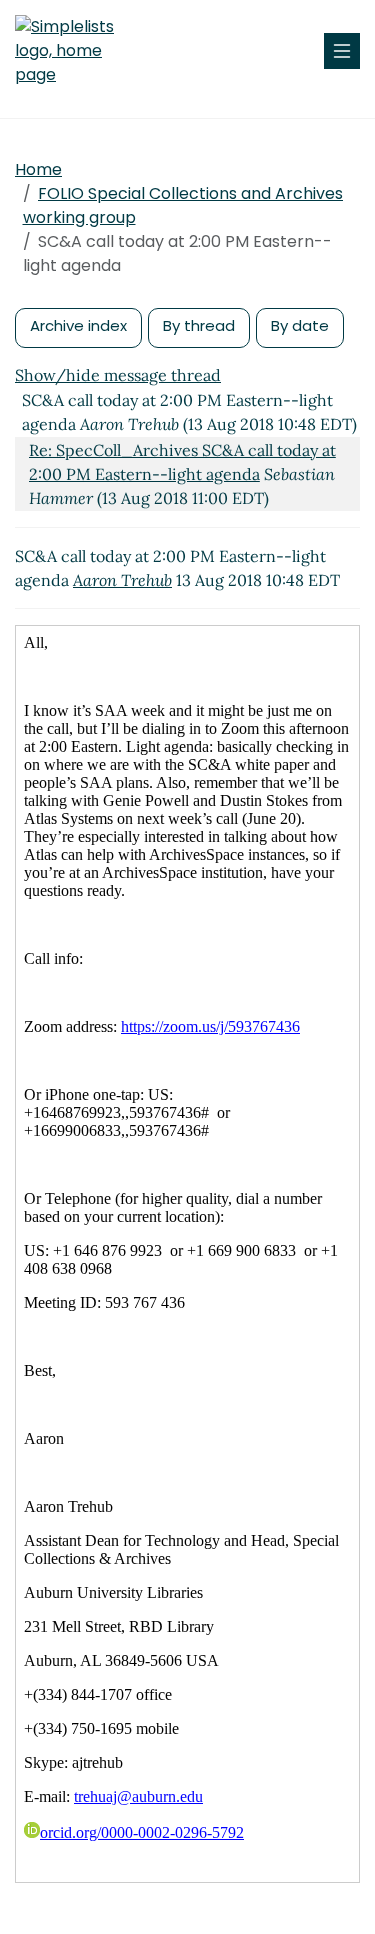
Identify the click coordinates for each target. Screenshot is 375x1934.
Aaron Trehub (122, 580)
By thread (199, 325)
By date (300, 325)
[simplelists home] (75, 51)
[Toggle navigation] (342, 51)
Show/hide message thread (118, 375)
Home (38, 169)
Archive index (78, 325)
